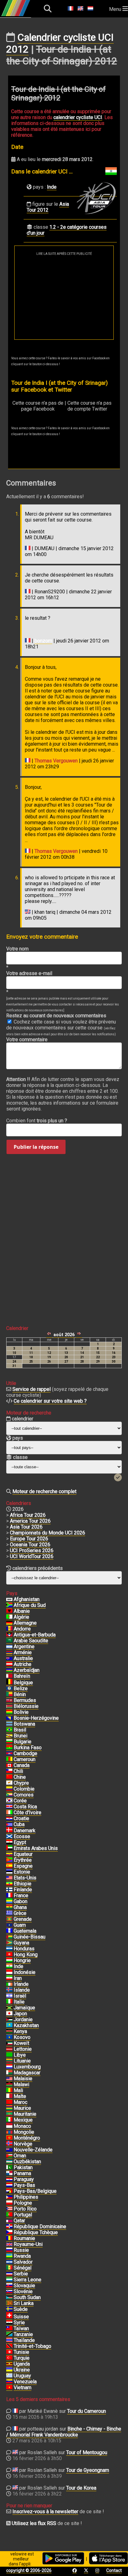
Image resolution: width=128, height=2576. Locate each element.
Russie (21, 2250)
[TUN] (9, 2352)
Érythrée (23, 1860)
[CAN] (9, 1765)
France (21, 1895)
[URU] (9, 2376)
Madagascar (27, 2073)
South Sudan (27, 2297)
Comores (24, 1795)
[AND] (9, 1629)
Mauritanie (25, 2114)
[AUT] (9, 1664)
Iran (18, 1978)
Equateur (23, 1854)
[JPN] (9, 2014)
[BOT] (9, 1724)
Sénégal (23, 2268)
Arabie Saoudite (31, 1641)
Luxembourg (27, 2067)
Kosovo (22, 2037)
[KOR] (9, 1801)
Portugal (23, 2215)
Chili (18, 1771)
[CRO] (9, 1819)
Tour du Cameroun (87, 2411)
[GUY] (9, 1943)
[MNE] (9, 2138)
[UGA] (9, 2364)
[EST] (9, 1872)
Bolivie (21, 1712)
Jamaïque (24, 2008)
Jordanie (23, 2019)
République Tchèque (36, 2232)
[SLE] (9, 2280)
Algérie (21, 1617)
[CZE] (9, 2233)
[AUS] (9, 1658)
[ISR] (9, 1996)
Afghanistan (27, 1599)
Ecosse (22, 1836)
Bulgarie (23, 1742)
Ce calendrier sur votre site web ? (50, 1401)
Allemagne (25, 1623)
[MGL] (9, 2132)
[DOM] (9, 2227)
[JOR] (9, 2020)
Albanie (22, 1611)
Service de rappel (32, 1389)
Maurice (22, 2108)
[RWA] (9, 2256)
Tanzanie (23, 2334)
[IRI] (9, 1978)
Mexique (23, 2120)
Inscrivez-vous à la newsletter (45, 2512)
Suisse (21, 2317)
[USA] (9, 1878)
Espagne (23, 1866)
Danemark (25, 1831)
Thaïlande (24, 2340)
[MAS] (9, 2079)
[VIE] (9, 2388)
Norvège (23, 2144)
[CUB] (9, 1824)
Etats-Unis (25, 1878)
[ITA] (9, 2002)
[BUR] (9, 1748)
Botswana (24, 1724)
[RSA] (9, 1605)
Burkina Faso (28, 1748)
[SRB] (9, 2274)
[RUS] (9, 2250)
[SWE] (9, 2309)
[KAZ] (9, 2026)
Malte (20, 2096)
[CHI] (9, 1771)
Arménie (23, 1652)
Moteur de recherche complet (44, 1491)
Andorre (22, 1629)
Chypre (21, 1783)
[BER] (9, 1700)
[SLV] (9, 2262)
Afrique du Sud (30, 1605)
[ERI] (9, 1860)
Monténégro (27, 2138)
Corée (20, 1801)
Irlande (21, 1984)
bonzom (43, 641)
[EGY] (9, 1842)
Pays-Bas (24, 2185)
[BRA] (9, 1730)
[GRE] (9, 1913)
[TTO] (9, 2346)
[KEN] (9, 2031)
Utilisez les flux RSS (34, 2523)
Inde (52, 187)
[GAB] (9, 1902)
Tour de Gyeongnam (88, 2470)
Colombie (24, 1789)
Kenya (20, 2031)
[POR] (9, 2215)
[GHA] (9, 1907)
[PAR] (9, 2179)
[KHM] (9, 1754)
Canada (22, 1765)
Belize (21, 1688)
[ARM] (9, 1653)
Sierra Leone (27, 2280)
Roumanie (24, 2238)
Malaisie (23, 2079)
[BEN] (9, 1695)
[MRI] (9, 2108)
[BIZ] (9, 1689)
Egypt (20, 1842)
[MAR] (9, 2102)
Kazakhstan (26, 2025)
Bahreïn (22, 1676)
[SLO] (9, 2292)
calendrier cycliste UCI (78, 117)
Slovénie (23, 2291)
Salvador (23, 2262)
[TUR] (9, 2358)
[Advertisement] (64, 297)
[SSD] (9, 2298)
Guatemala (25, 1931)
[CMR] (9, 1759)
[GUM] (9, 1925)
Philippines (26, 2197)
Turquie (22, 2358)
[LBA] (9, 2055)
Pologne (23, 2203)
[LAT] (9, 2049)
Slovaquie (24, 2286)
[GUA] (9, 1931)
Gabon (21, 1901)
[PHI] (9, 2197)
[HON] (9, 1949)
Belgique (23, 1683)
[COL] (9, 1789)
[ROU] (9, 2238)
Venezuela (25, 2382)
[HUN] (9, 1961)
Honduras (24, 1949)
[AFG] (9, 1599)
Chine (20, 1777)
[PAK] (9, 2168)
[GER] (9, 1623)
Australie (23, 1658)
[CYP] (9, 1783)
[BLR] (9, 1706)
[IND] (9, 1966)
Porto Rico (25, 2209)
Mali (18, 2090)
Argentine (24, 1647)
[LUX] (9, 2067)
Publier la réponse (36, 1147)
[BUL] (9, 1742)
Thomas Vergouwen (56, 761)
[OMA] (9, 2156)
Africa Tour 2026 (28, 1515)
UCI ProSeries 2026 (32, 1550)
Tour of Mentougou (87, 2452)
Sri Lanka (24, 2303)
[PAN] (9, 2173)
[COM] (9, 1795)
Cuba (19, 1824)
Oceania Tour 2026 (30, 1545)
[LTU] (9, 2061)
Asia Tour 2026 (26, 1527)
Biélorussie (26, 1706)
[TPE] (9, 2329)
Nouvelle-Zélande (33, 2150)
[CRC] (9, 1807)
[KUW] (9, 2043)
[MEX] (9, 2120)
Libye (20, 2055)
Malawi (21, 2084)
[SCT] (9, 1837)
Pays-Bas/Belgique (35, 2191)
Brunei (21, 1736)
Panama (22, 2173)
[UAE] (9, 1848)
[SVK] (9, 2286)
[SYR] (9, 2323)
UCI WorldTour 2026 (32, 1556)
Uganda (22, 2364)
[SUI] (9, 2317)
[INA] (9, 1972)
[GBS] (9, 1937)
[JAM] (9, 2008)
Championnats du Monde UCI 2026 (48, 1533)
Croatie (21, 1818)
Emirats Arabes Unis (36, 1848)
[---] (9, 2191)
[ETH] (9, 1884)
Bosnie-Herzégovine (36, 1718)
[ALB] (9, 1611)
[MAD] (9, 2073)
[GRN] (9, 1919)
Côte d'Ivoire (27, 1812)
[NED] (9, 2185)
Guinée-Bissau (30, 1937)
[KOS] (9, 2037)
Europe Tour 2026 (29, 1539)
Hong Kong (26, 1955)
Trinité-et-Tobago (32, 2346)
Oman (20, 2156)
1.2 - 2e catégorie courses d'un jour (67, 230)
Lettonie (23, 2049)
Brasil (20, 1730)
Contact (114, 2570)
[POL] (9, 2203)
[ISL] (9, 1990)
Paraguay (24, 2179)
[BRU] (9, 1736)
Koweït (21, 2043)
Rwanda (22, 2256)
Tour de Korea (81, 2488)
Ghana (20, 1907)
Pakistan (23, 2167)
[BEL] (9, 1683)
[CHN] (9, 1777)
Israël (20, 1996)
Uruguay (22, 2376)
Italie (19, 2002)
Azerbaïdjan (27, 1670)
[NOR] (9, 2144)
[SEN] (9, 2268)
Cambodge (25, 1753)
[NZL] (9, 2150)
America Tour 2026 (30, 1521)
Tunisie (21, 2352)
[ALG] (9, 1617)
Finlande (23, 1890)
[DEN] (9, 1831)
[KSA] (9, 1641)
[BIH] (9, 1718)
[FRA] (9, 1896)
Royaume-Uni (28, 2244)
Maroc (21, 2102)
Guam (20, 1925)
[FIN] (9, 1890)
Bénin (20, 1694)
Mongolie (24, 2132)
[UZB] (9, 2162)
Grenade (23, 1919)
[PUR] (9, 2209)
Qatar (19, 2221)
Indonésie (25, 1972)
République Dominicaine (40, 2226)
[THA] (9, 2340)
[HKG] (9, 1955)
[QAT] (9, 2221)
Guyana (21, 1943)
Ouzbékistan (27, 2162)
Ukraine (22, 2370)
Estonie (22, 1872)
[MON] (9, 2126)
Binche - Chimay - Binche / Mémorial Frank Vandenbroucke (64, 2432)
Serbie (21, 2274)
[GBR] (9, 2244)
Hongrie (22, 1960)
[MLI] (9, 2091)
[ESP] (9, 1866)
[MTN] (9, 2114)
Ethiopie (23, 1884)
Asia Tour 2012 (48, 207)
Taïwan (21, 2328)
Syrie (19, 2323)
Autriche (23, 1664)
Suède (21, 2309)
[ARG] (9, 1647)
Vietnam (23, 2387)
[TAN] (9, 2334)
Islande (22, 1990)
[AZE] (9, 1670)
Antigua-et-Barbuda (35, 1635)
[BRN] (9, 1676)
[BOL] (9, 1712)
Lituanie (22, 2061)
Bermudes (25, 1700)
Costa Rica (25, 1807)
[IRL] (9, 1984)
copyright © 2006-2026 (29, 2570)
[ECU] (9, 1854)
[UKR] (9, 2370)
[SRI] (9, 2303)
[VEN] (9, 2382)
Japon (20, 2014)
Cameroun (25, 1759)
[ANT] (9, 1635)
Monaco (22, 2126)
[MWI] (9, 2085)
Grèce (20, 1913)
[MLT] (9, 2096)
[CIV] (9, 1813)
